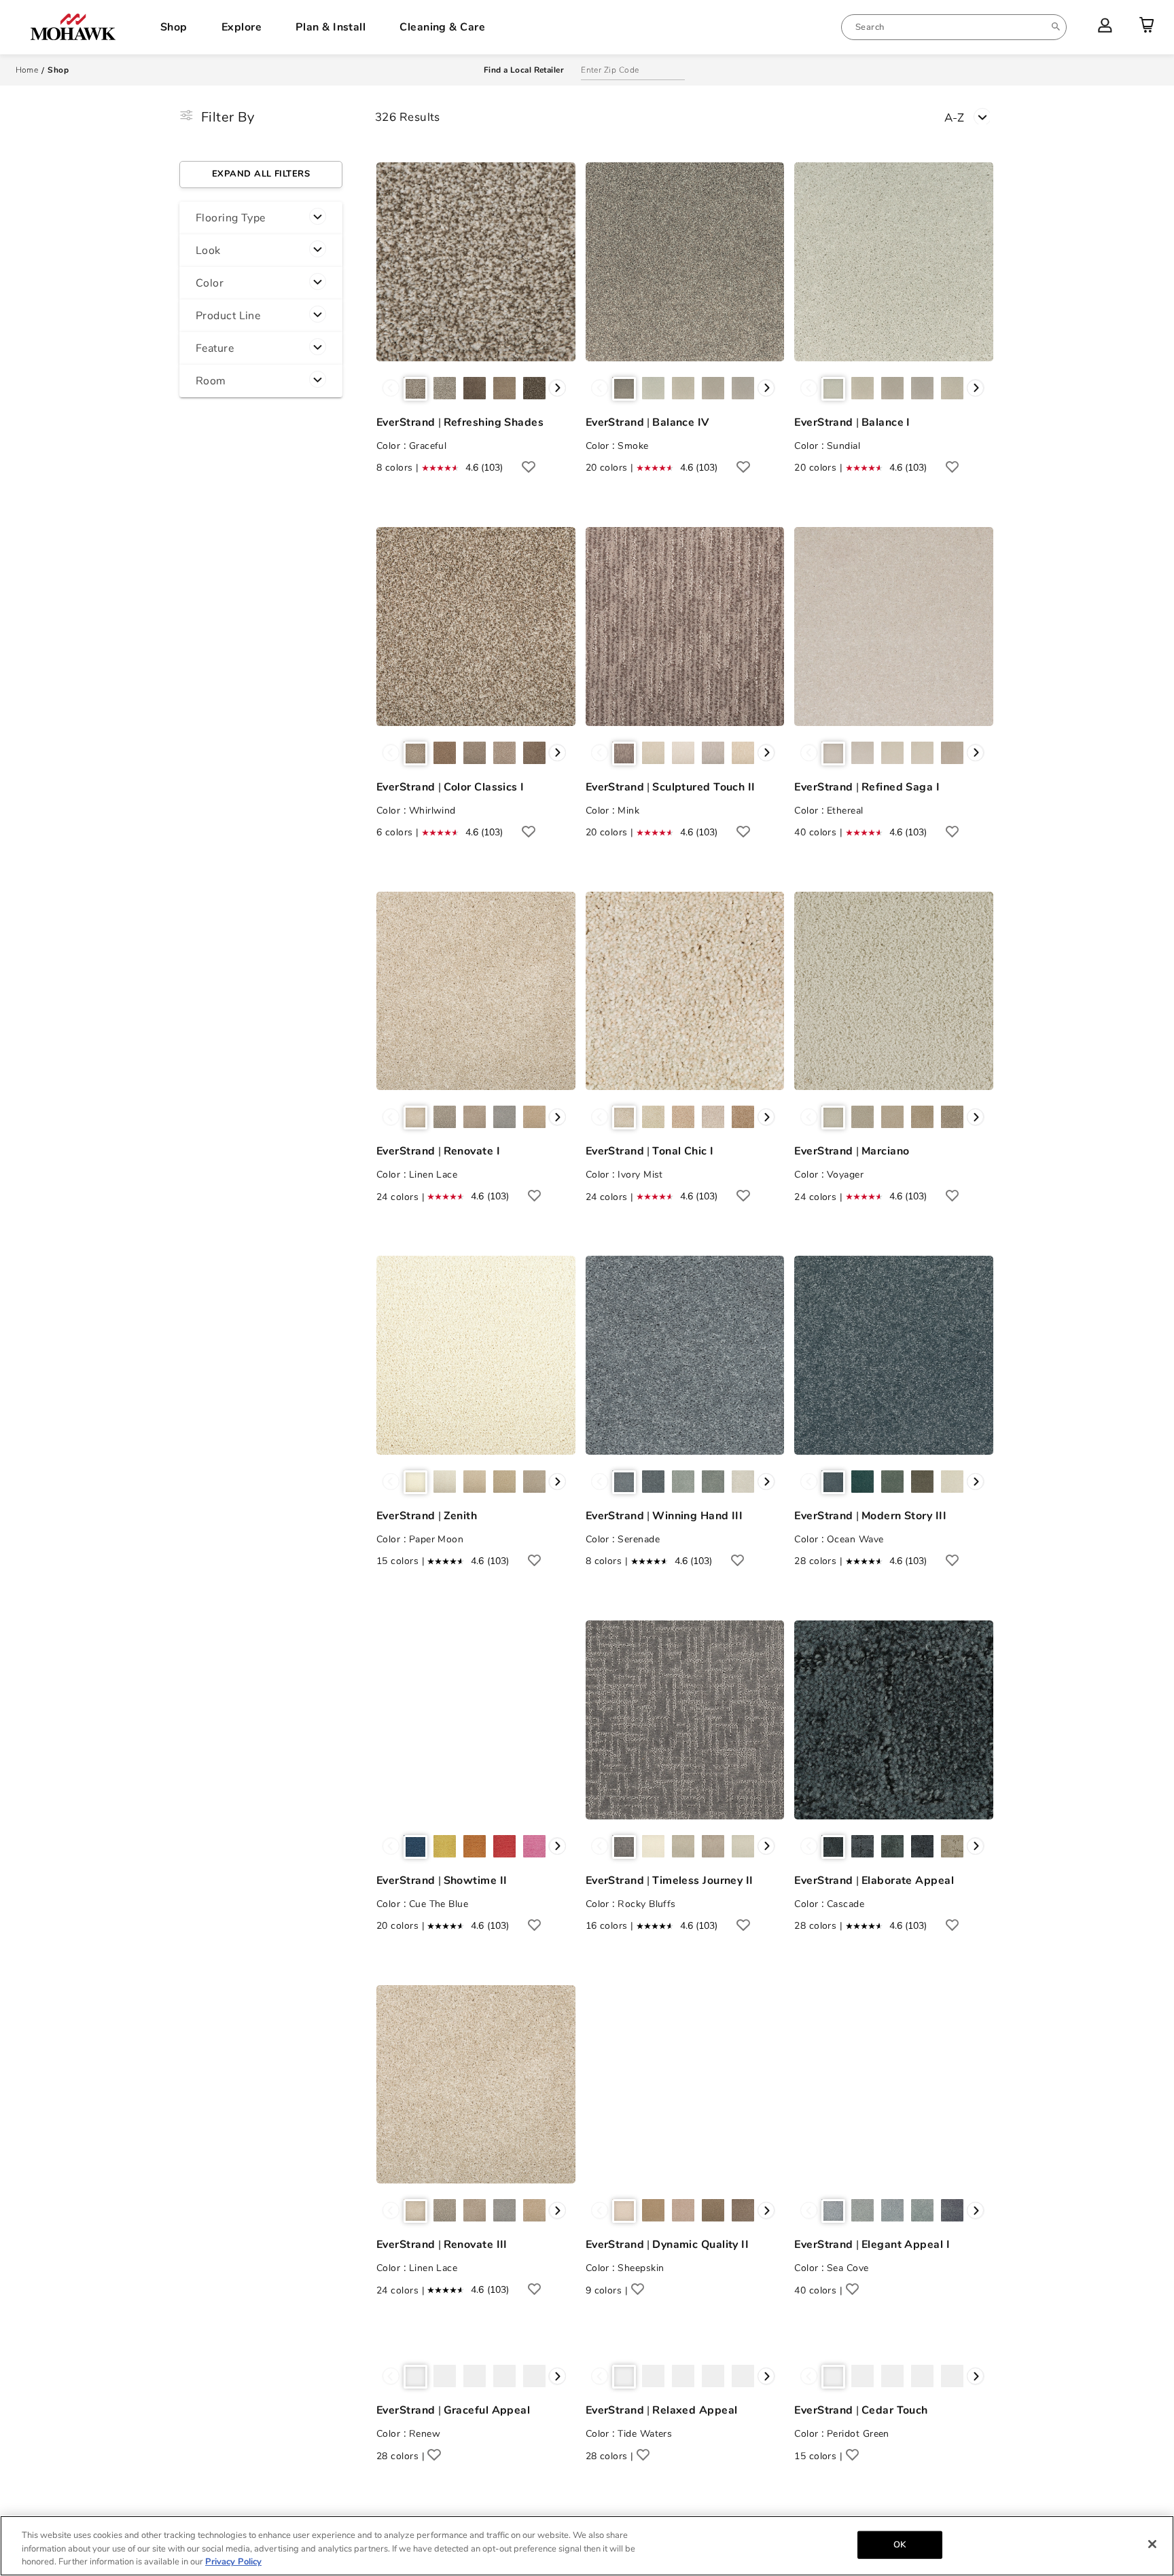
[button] (261, 218)
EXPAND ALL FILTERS (261, 174)
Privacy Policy (233, 2562)
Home (27, 70)
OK (900, 2544)
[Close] (1152, 2544)
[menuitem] (954, 27)
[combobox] (954, 27)
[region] (587, 2546)
